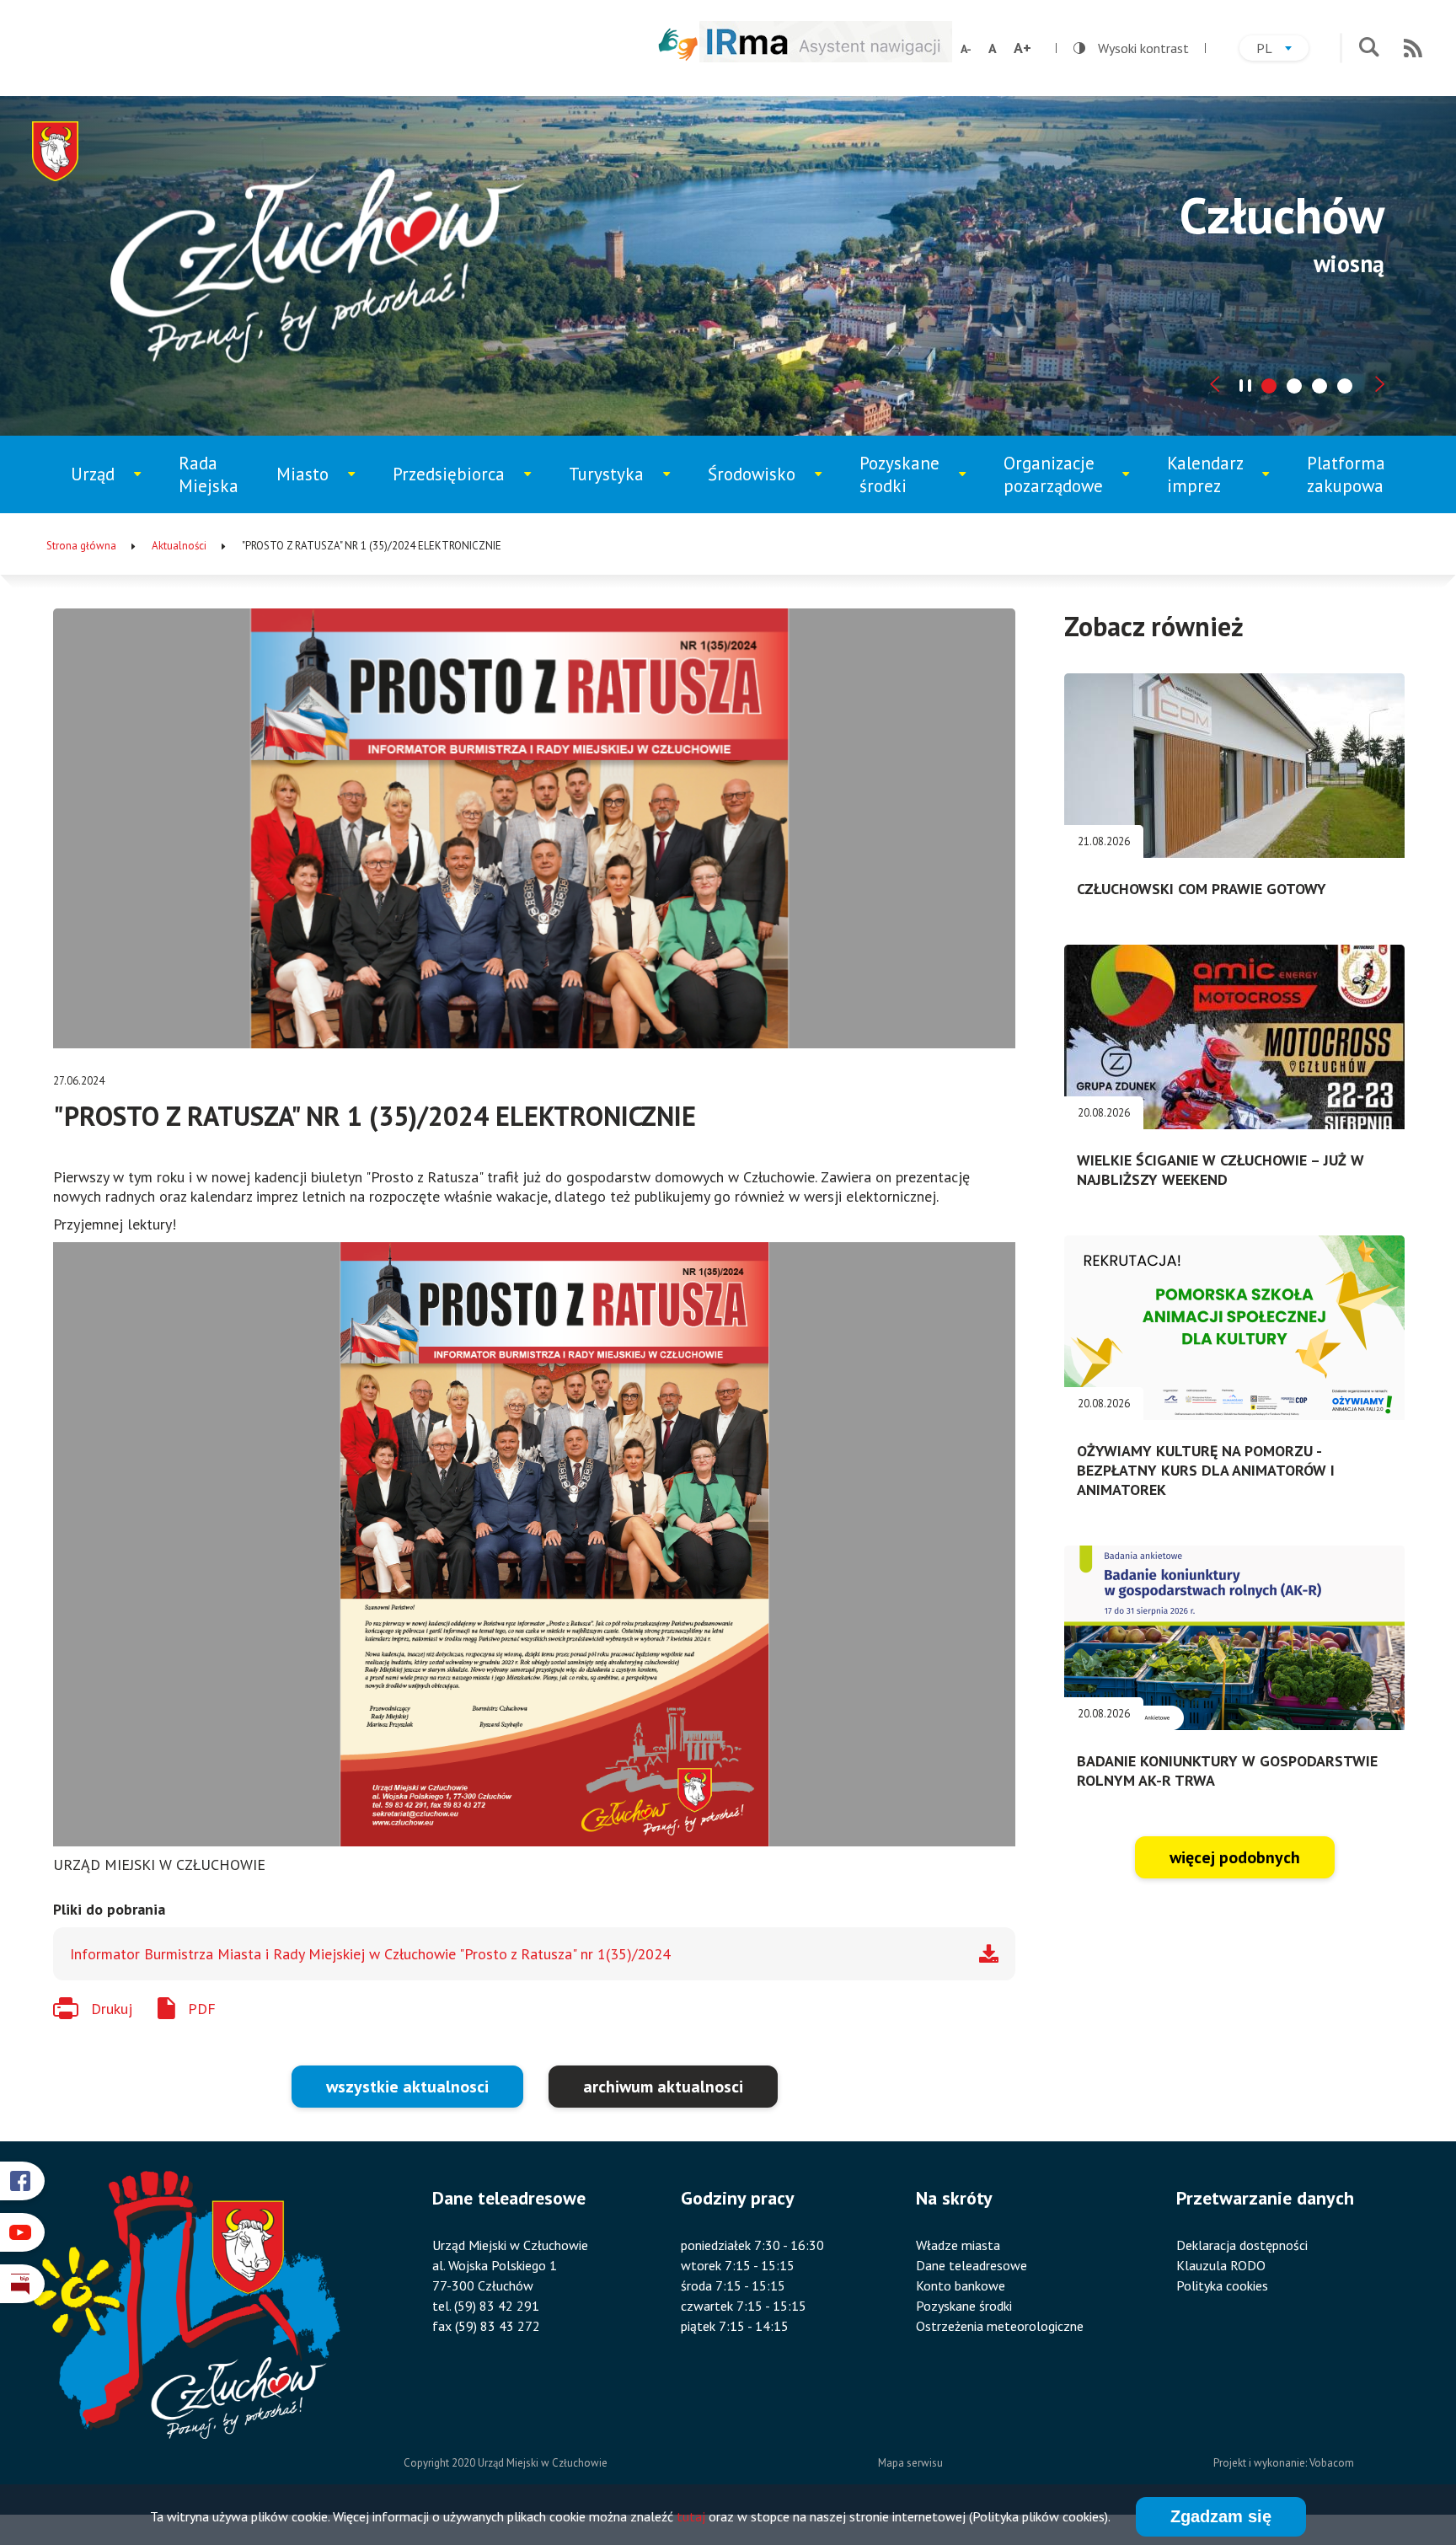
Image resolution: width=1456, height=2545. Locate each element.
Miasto (323, 488)
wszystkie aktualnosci (407, 2087)
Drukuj (112, 2009)
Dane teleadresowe (972, 2265)
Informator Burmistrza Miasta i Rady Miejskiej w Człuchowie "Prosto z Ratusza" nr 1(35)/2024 (370, 1954)
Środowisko (763, 488)
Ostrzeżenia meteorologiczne (1000, 2326)
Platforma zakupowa (1346, 474)
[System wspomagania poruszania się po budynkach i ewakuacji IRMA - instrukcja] (826, 57)
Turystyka (621, 488)
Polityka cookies (1222, 2285)
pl (1282, 50)
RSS (1413, 48)
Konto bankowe (961, 2285)
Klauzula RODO (1221, 2265)
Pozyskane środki (913, 482)
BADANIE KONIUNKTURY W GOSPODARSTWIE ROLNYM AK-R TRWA (1227, 1771)
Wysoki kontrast (1131, 48)
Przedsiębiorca (454, 488)
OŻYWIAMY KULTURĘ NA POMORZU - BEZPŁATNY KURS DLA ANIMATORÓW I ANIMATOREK (1206, 1470)
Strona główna (81, 546)
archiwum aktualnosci (663, 2087)
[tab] (1269, 386)
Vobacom (1332, 2463)
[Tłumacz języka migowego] (678, 44)
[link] (534, 1544)
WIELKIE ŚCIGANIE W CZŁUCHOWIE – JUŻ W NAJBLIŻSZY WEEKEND (1220, 1170)
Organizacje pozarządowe (1062, 482)
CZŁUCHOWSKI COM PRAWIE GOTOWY (1202, 889)
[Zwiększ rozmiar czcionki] (1022, 48)
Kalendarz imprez (1219, 482)
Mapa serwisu (910, 2463)
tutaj (691, 2516)
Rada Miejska (209, 474)
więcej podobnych (1235, 1857)
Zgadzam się (1221, 2516)
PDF (202, 2009)
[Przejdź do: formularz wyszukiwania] (1369, 48)
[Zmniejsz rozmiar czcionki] (966, 49)
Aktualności (179, 546)
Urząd (115, 488)
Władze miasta (958, 2245)
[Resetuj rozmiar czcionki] (993, 48)
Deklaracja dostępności (1242, 2245)
